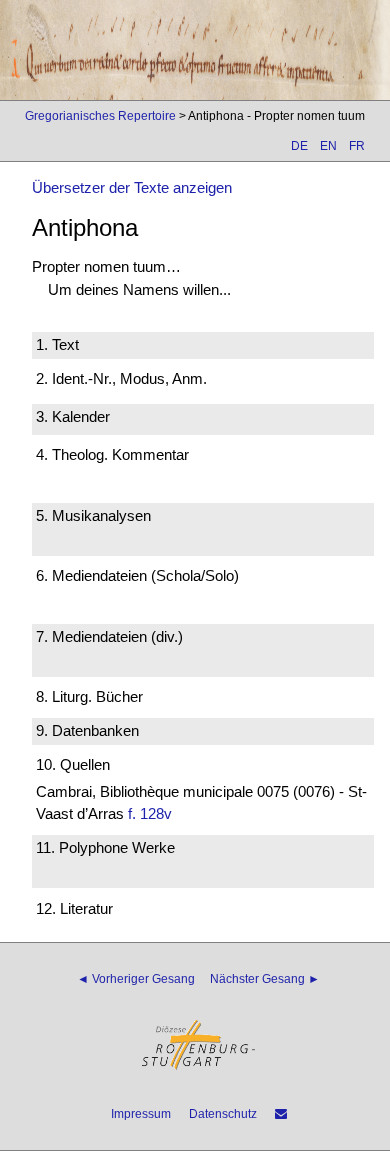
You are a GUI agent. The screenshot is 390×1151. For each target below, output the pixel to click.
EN (328, 146)
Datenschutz (223, 1114)
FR (357, 146)
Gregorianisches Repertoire (100, 116)
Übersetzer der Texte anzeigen (132, 187)
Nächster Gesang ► (265, 979)
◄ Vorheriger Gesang (136, 979)
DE (299, 146)
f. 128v (150, 813)
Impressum (141, 1114)
